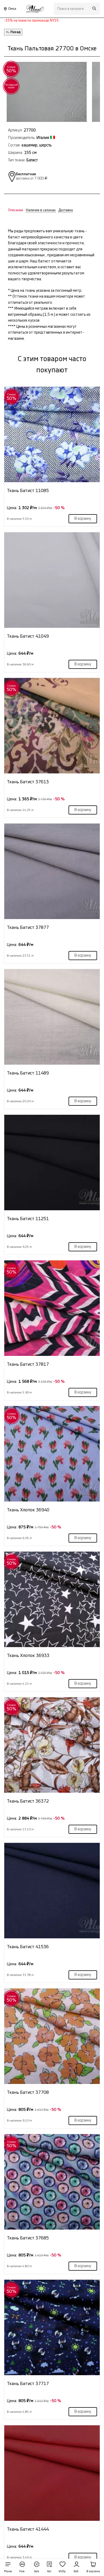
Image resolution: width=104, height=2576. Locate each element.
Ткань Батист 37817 (28, 1364)
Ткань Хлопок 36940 (28, 1510)
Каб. (76, 2571)
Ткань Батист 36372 (28, 1801)
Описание (16, 210)
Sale (37, 2571)
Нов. (22, 2571)
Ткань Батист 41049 (28, 636)
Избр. (63, 2571)
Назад (15, 32)
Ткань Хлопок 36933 (28, 1656)
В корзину (83, 519)
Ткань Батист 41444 (28, 2529)
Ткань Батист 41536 (28, 1947)
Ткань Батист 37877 (28, 927)
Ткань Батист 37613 (28, 782)
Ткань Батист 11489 (28, 1073)
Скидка (11, 69)
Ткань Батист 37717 (28, 2384)
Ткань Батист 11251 (28, 1219)
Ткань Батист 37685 (28, 2238)
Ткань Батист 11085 (28, 491)
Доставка (66, 210)
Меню (8, 2571)
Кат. (50, 2571)
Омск (12, 9)
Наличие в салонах (41, 210)
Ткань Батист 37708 (28, 2092)
